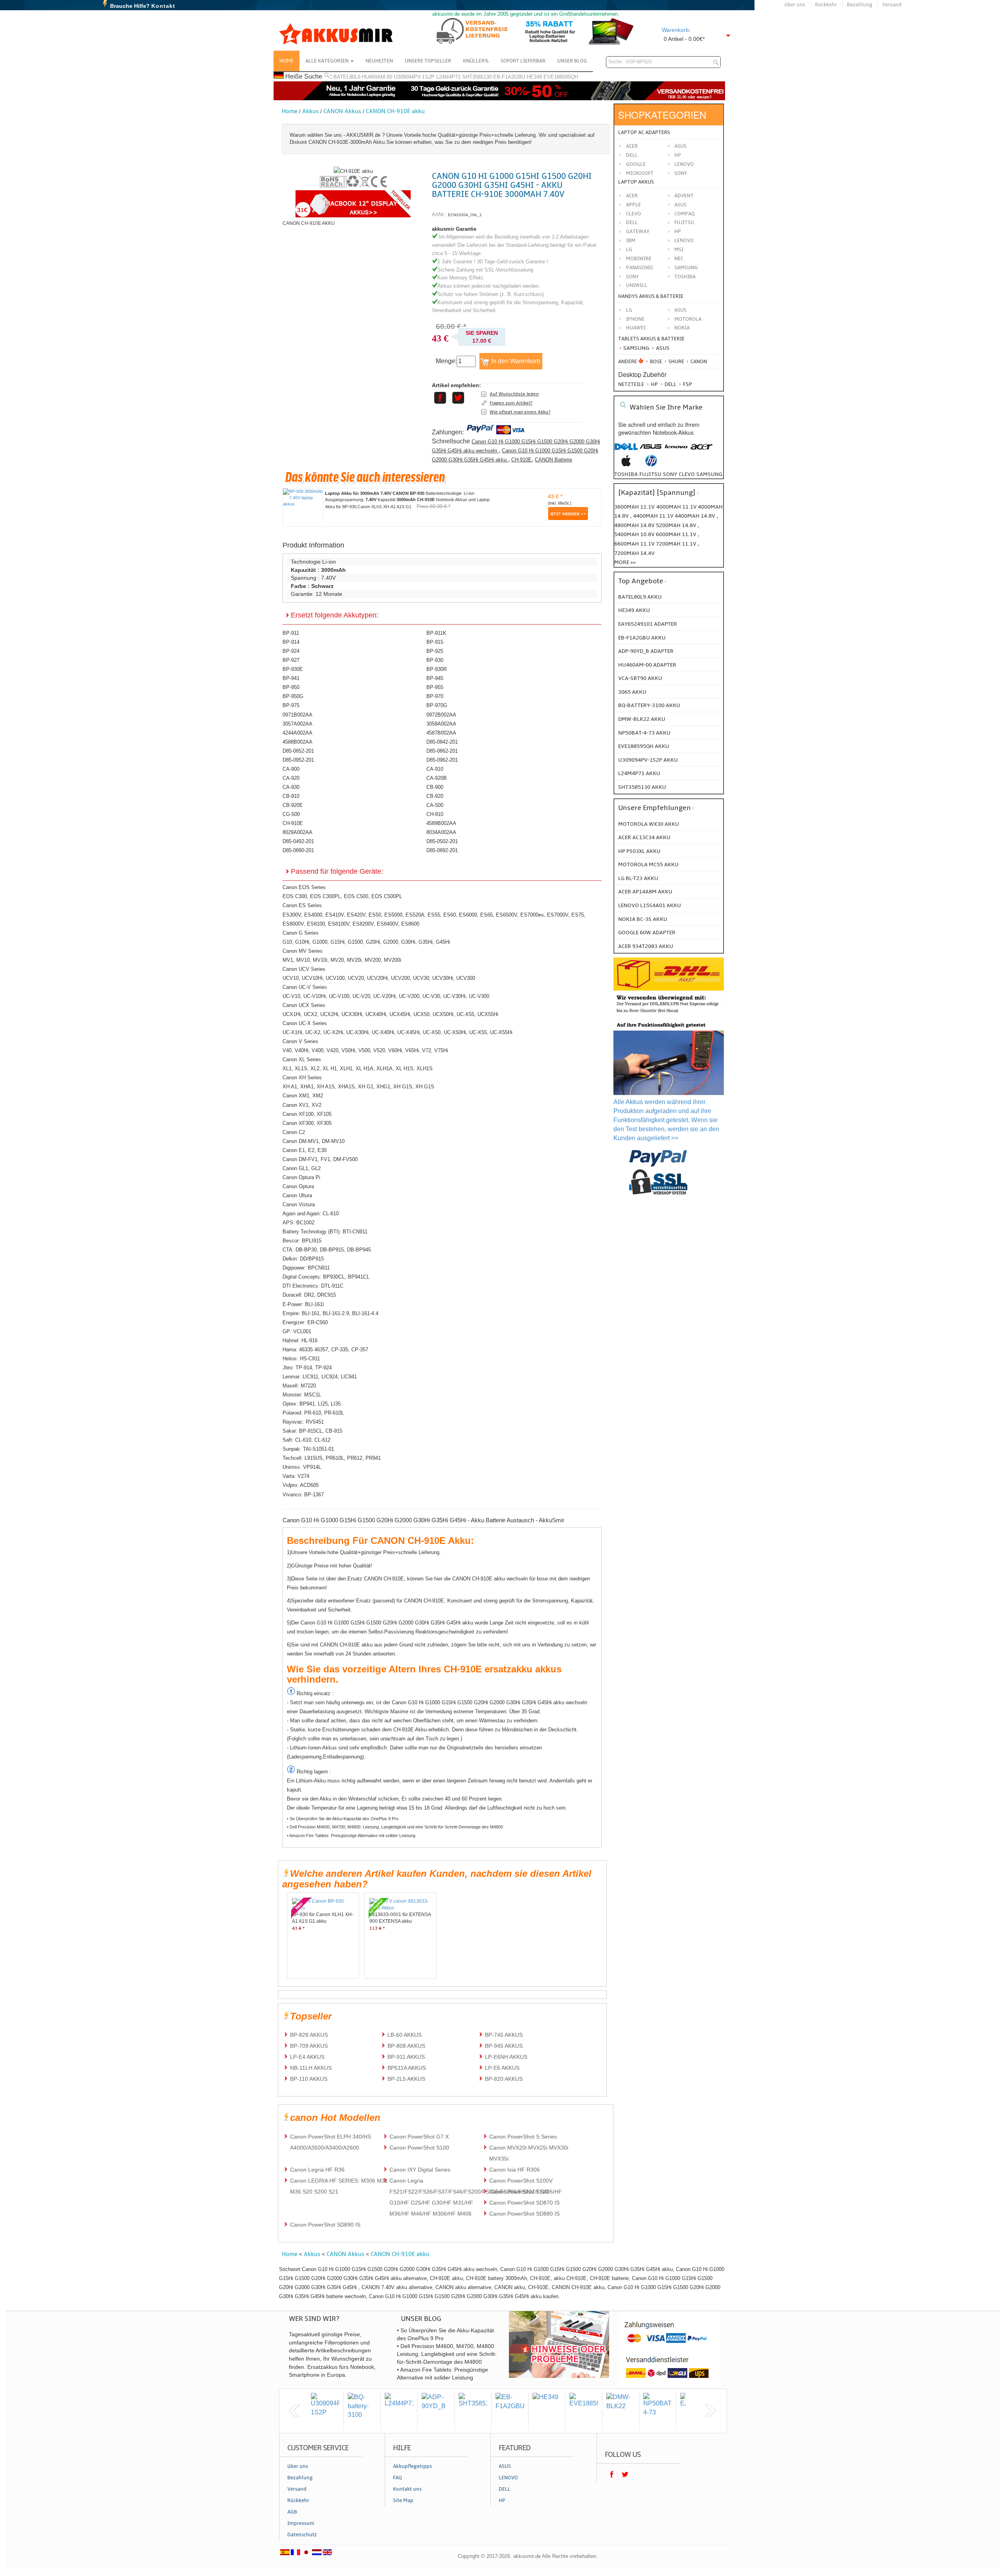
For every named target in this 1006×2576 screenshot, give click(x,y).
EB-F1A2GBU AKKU (642, 638)
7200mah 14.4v (634, 553)
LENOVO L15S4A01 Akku (650, 905)
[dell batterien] (626, 451)
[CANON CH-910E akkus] (353, 171)
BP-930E (293, 669)
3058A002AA (441, 724)
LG (629, 250)
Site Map (403, 2501)
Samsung (636, 348)
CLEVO (633, 214)
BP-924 (291, 651)
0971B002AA (297, 715)
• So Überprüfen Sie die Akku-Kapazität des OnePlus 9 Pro (343, 1819)
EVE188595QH (561, 77)
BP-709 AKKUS (309, 2046)
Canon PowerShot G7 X (419, 2137)
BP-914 (291, 642)
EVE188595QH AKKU (644, 746)
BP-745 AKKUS (504, 2035)
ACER (632, 196)
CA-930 (291, 787)
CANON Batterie (553, 460)
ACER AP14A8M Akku (645, 892)
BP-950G (293, 696)
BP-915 (435, 642)
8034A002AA (441, 832)
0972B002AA (441, 715)
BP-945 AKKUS (504, 2046)
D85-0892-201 (442, 850)
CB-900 (435, 787)
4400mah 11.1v (654, 516)
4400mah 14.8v (696, 516)
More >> (625, 562)
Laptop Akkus (636, 182)
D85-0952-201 (298, 760)
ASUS (680, 205)
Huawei (636, 328)
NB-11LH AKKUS (311, 2068)
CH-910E (521, 460)
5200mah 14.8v (677, 525)
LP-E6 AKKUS (502, 2068)
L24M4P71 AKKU (639, 773)
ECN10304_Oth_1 (465, 215)
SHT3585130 (477, 77)
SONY (632, 277)
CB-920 (435, 796)
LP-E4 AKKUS (307, 2057)
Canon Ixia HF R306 (515, 2170)
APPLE (633, 205)
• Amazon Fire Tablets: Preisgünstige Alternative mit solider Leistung (351, 1836)
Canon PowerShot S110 (519, 2192)
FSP (687, 384)
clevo (687, 474)
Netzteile (631, 384)
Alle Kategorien (328, 61)
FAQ (397, 2478)
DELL (632, 222)
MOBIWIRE (639, 259)
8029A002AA (297, 832)
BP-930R (437, 669)
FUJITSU (684, 222)
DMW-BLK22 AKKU (642, 719)
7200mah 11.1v (677, 544)
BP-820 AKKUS (504, 2079)
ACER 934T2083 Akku (646, 946)
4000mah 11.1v (677, 507)
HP (678, 155)
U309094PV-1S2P (414, 77)
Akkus (310, 111)
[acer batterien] (701, 451)
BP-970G (437, 705)
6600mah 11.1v (635, 544)
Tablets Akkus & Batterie (651, 339)
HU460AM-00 (377, 77)
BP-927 (291, 660)
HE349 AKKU (634, 610)
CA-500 (435, 805)
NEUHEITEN (379, 61)
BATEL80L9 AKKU (640, 597)
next (710, 2411)
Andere (628, 362)
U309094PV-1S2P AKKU (648, 760)
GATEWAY (638, 232)
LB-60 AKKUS (405, 2035)
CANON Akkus (342, 111)
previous (294, 2411)
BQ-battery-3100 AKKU (649, 705)
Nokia (682, 328)
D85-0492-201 (298, 841)
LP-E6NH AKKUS (506, 2057)
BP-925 (435, 651)
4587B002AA (441, 733)
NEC (679, 259)
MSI (679, 250)
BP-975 (291, 705)
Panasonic (640, 268)
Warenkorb (675, 30)
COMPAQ (685, 214)
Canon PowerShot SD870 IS (524, 2203)
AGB (292, 2512)
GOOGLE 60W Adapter (647, 932)
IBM (631, 241)
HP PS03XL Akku (639, 851)
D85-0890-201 (298, 850)
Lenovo (684, 164)
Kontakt (163, 6)
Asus (680, 146)
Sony (681, 173)
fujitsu (650, 474)
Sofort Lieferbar (523, 61)
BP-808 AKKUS (406, 2046)
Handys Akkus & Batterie (651, 296)
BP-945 (435, 678)
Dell (632, 155)
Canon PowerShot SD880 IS (524, 2214)
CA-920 (291, 778)
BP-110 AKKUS (309, 2079)
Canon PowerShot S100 (419, 2148)
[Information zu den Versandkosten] (669, 1014)
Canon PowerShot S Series (523, 2137)
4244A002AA (297, 733)
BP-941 (291, 678)
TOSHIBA (685, 277)
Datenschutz (302, 2535)
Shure (676, 362)
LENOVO (684, 241)
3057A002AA (297, 724)
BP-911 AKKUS (406, 2057)
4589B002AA (441, 823)
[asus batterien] (651, 451)
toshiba (626, 474)
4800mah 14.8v (635, 525)
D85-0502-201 (442, 841)
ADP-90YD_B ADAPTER (646, 651)
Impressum (301, 2523)
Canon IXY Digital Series (420, 2170)
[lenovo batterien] (676, 451)
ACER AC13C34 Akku (644, 837)
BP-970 (435, 696)
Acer (632, 146)
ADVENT (684, 196)
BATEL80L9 (347, 77)
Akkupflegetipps (412, 2466)
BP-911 (291, 633)
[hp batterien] (651, 465)
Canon (698, 362)
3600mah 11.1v (634, 507)
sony (670, 474)
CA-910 (435, 769)
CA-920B (437, 778)
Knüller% (476, 61)
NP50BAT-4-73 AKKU (644, 733)
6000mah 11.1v (677, 534)
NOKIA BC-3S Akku (643, 919)
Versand (892, 5)
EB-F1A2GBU (509, 77)
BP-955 (435, 687)
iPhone (635, 319)
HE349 (534, 77)
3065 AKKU (632, 692)
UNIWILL (637, 285)
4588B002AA (297, 742)
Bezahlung (860, 5)
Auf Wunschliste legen (514, 394)
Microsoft (640, 173)
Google (636, 164)
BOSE (656, 362)
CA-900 (291, 769)
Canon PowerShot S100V (521, 2181)
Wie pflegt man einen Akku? (520, 412)
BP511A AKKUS (407, 2068)
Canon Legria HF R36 (317, 2170)
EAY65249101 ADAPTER (648, 624)
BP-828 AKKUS (309, 2035)
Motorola (688, 319)
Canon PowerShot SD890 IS (325, 2225)
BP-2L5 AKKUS (406, 2079)
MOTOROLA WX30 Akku (649, 824)
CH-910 (435, 814)
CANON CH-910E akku (395, 111)
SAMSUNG (686, 268)
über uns (795, 5)
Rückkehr (826, 5)
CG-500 (291, 814)
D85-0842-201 (442, 742)
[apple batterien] (626, 465)
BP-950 (291, 687)
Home (286, 61)
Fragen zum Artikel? (511, 403)
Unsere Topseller (428, 61)
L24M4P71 (448, 77)
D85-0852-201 (298, 751)
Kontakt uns (407, 2489)
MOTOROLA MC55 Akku (648, 864)
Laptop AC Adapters (644, 132)
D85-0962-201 (442, 760)
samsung (709, 474)
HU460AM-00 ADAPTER (647, 665)
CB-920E (293, 805)
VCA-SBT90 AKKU (640, 678)
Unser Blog (572, 61)
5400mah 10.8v (635, 534)
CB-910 (291, 796)
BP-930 (435, 660)
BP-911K (436, 633)
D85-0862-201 (442, 751)
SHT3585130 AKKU (642, 787)
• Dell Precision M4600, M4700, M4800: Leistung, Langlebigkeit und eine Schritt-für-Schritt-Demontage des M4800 (395, 1827)
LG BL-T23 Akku (638, 878)
